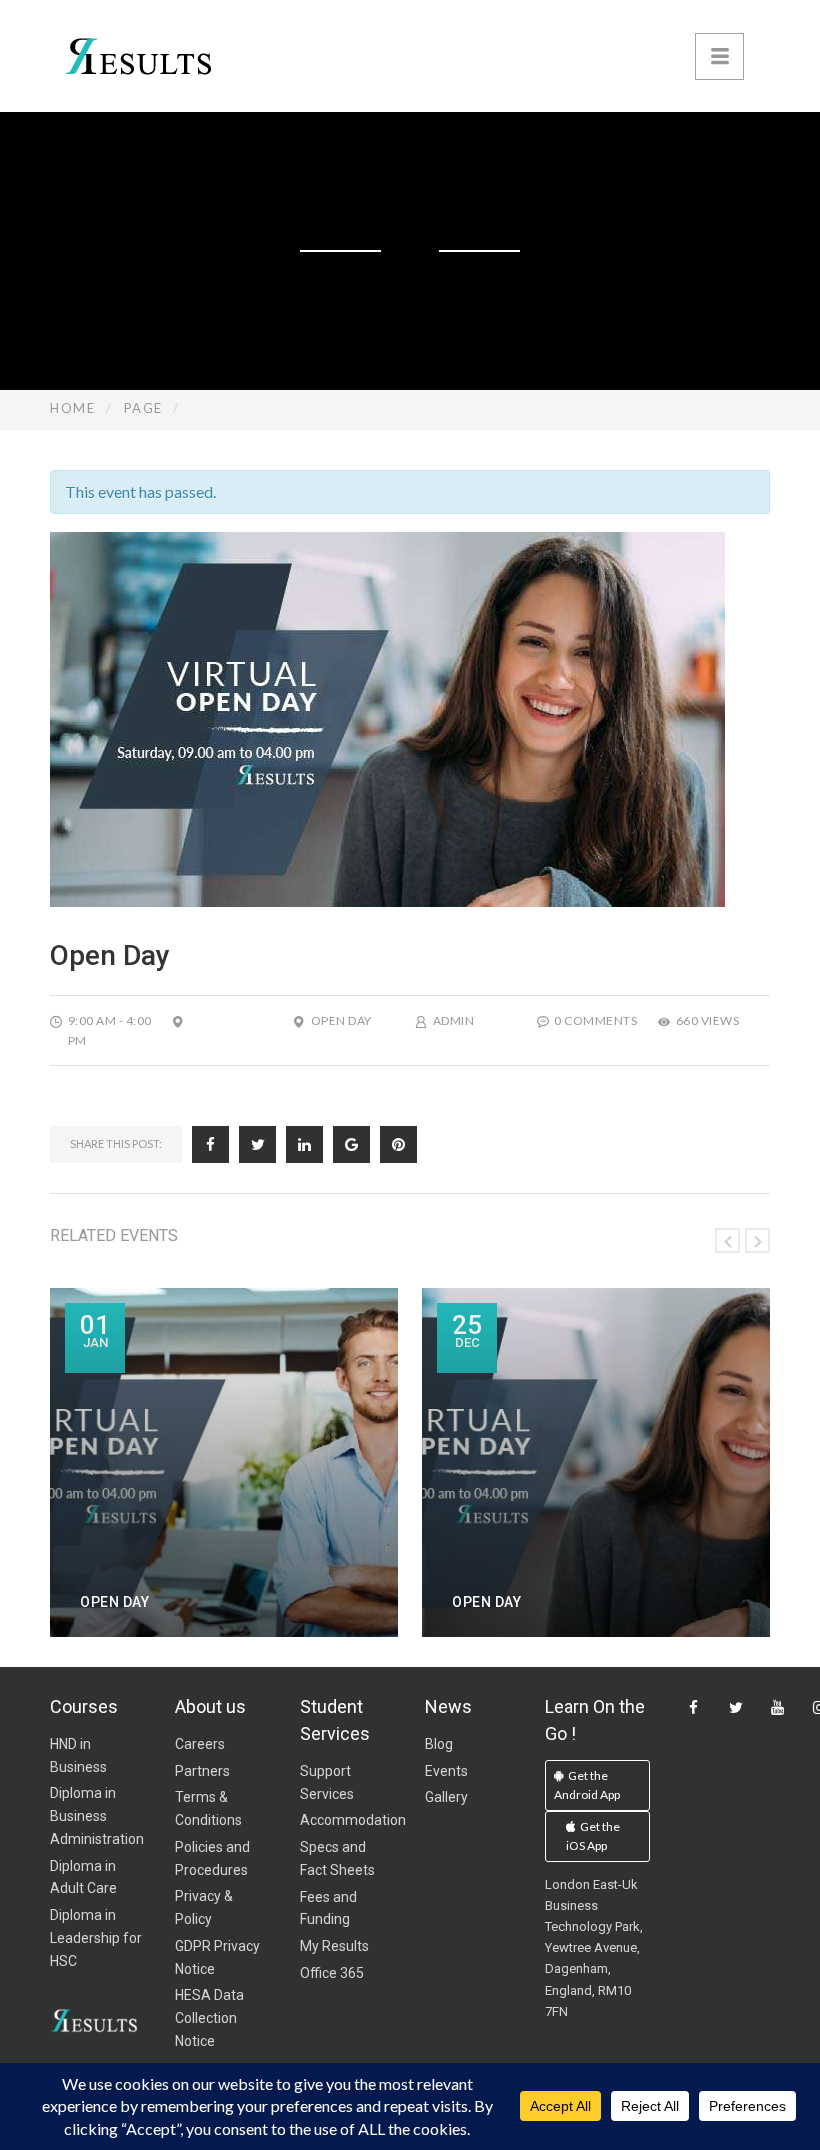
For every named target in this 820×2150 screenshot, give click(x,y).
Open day (341, 1020)
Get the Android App (587, 1785)
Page (143, 408)
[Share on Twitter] (257, 1144)
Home (72, 408)
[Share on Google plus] (351, 1144)
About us (210, 1706)
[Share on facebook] (210, 1144)
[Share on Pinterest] (398, 1144)
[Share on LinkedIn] (304, 1144)
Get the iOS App (593, 1836)
